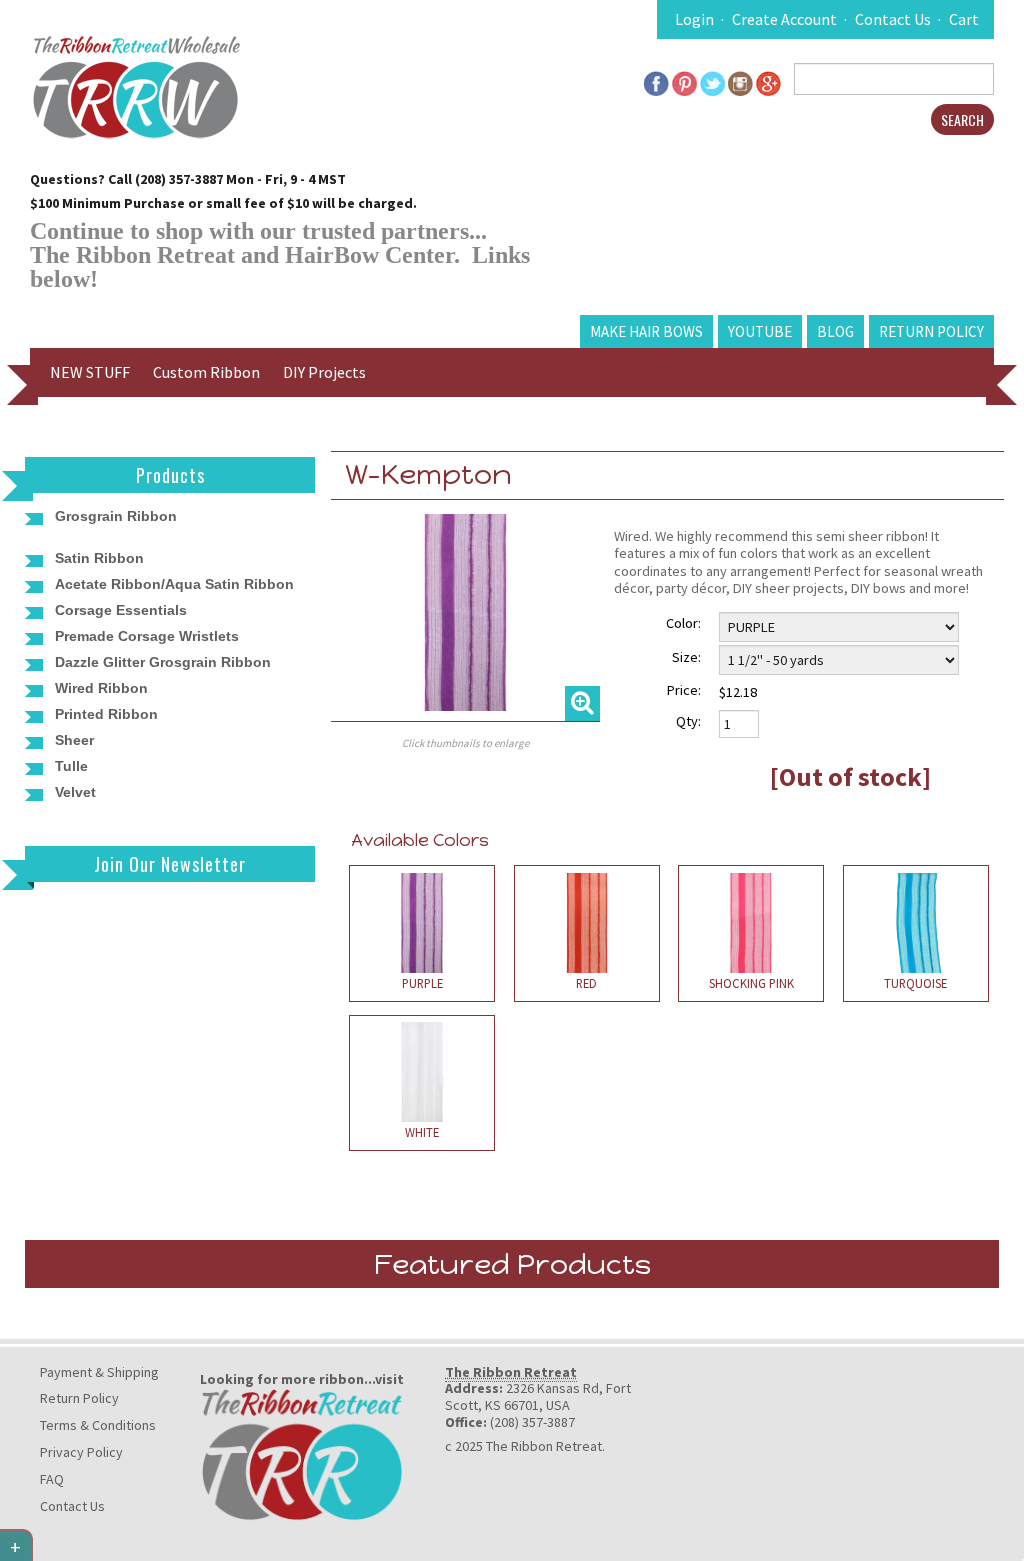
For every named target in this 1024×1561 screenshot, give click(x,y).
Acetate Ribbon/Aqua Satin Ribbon (174, 584)
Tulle (71, 766)
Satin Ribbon (99, 558)
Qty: (688, 721)
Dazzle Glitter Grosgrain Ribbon (163, 662)
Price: (684, 690)
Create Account (784, 19)
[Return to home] (135, 85)
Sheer (74, 740)
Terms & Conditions (98, 1425)
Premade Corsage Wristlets (147, 636)
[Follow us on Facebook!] (656, 81)
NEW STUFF (90, 372)
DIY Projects (324, 372)
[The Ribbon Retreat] (302, 1453)
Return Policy (931, 331)
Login (694, 19)
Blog (835, 331)
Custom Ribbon (206, 372)
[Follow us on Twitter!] (712, 81)
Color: (683, 623)
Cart (964, 19)
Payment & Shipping (99, 1372)
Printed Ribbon (106, 714)
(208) (152, 179)
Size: (686, 657)
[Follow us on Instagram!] (740, 81)
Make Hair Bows (646, 331)
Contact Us (893, 19)
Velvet (75, 792)
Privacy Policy (81, 1452)
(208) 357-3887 (532, 1422)
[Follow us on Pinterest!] (684, 81)
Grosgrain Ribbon (116, 516)
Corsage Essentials (121, 610)
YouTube (760, 331)
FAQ (52, 1479)
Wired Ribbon (101, 688)
